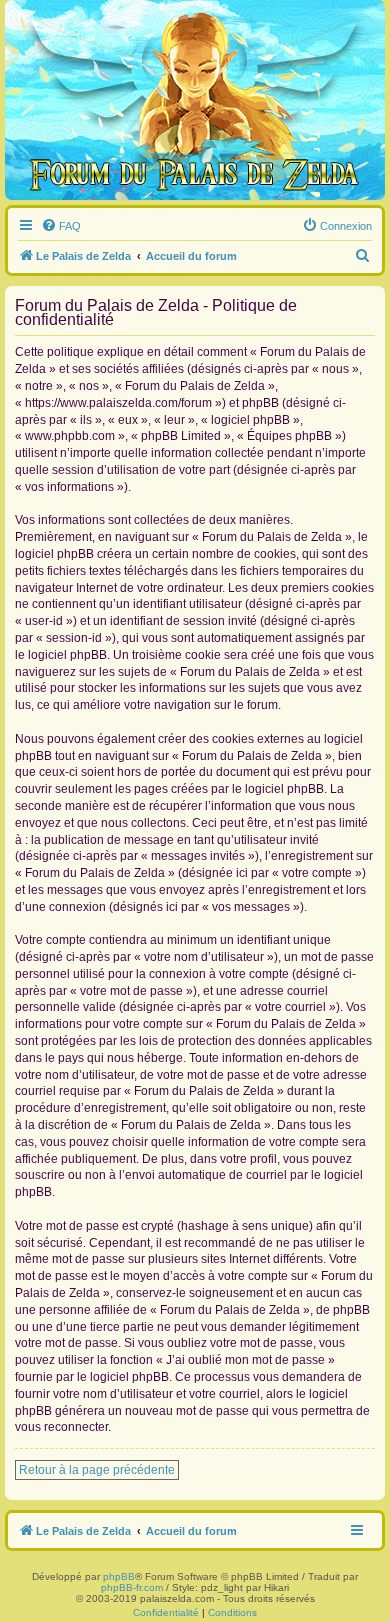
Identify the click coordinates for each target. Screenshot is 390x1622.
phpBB (119, 1576)
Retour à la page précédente (97, 1470)
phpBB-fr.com (132, 1587)
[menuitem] (61, 226)
